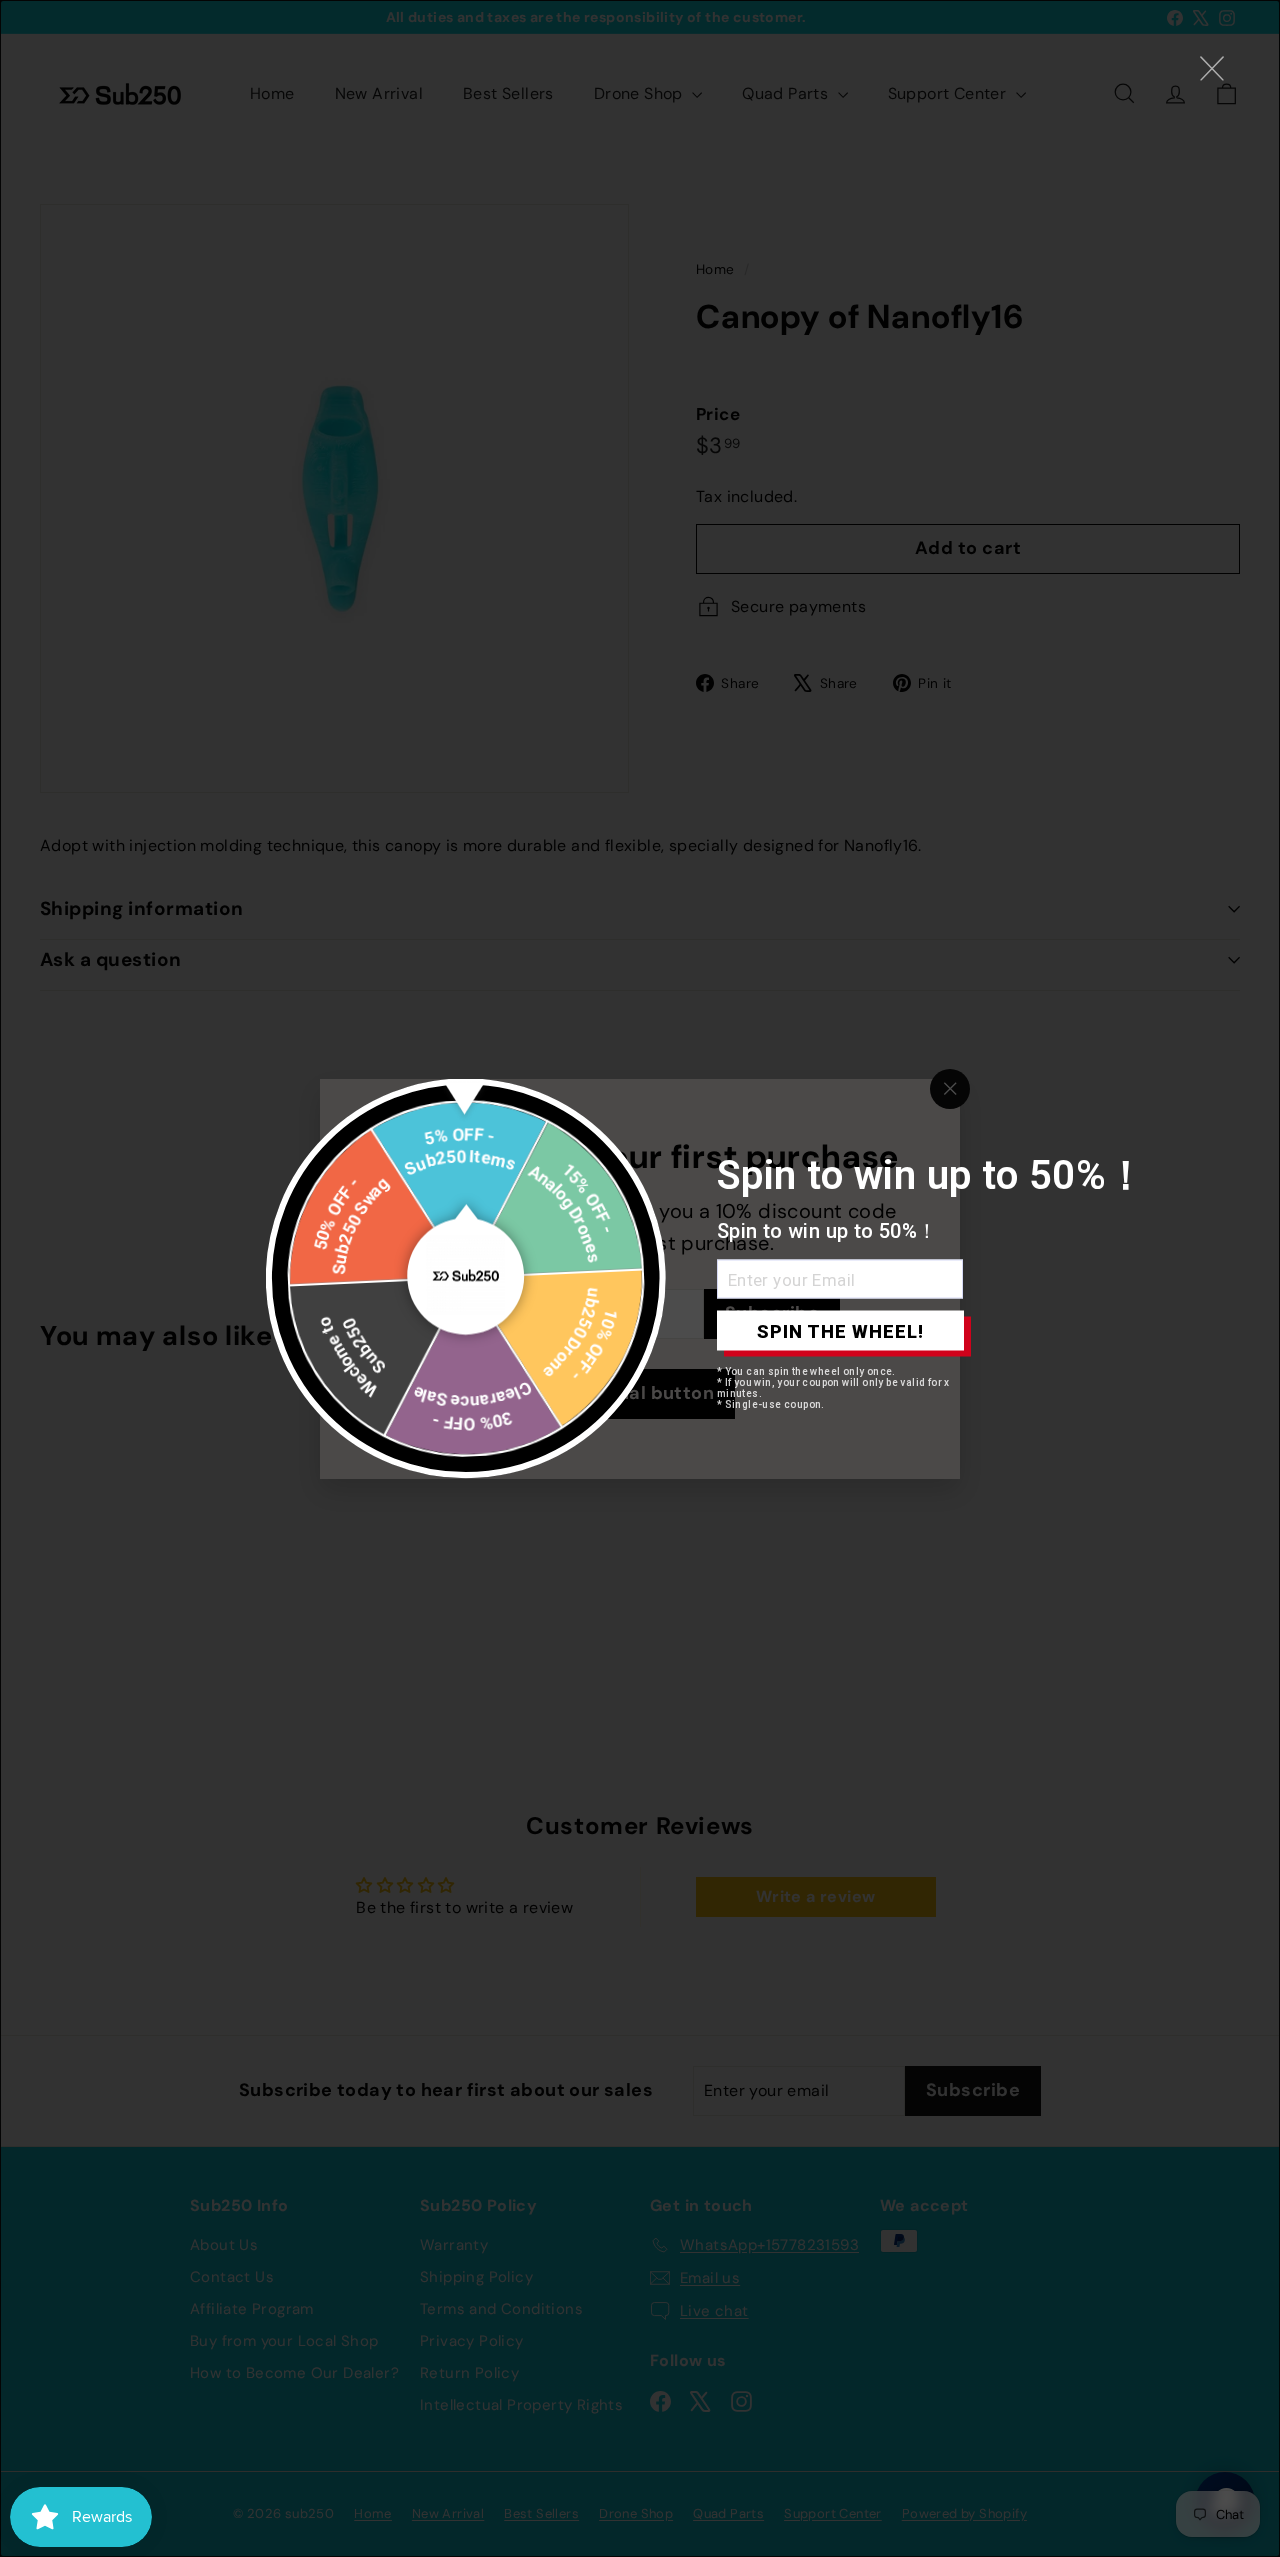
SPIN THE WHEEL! (840, 1330)
